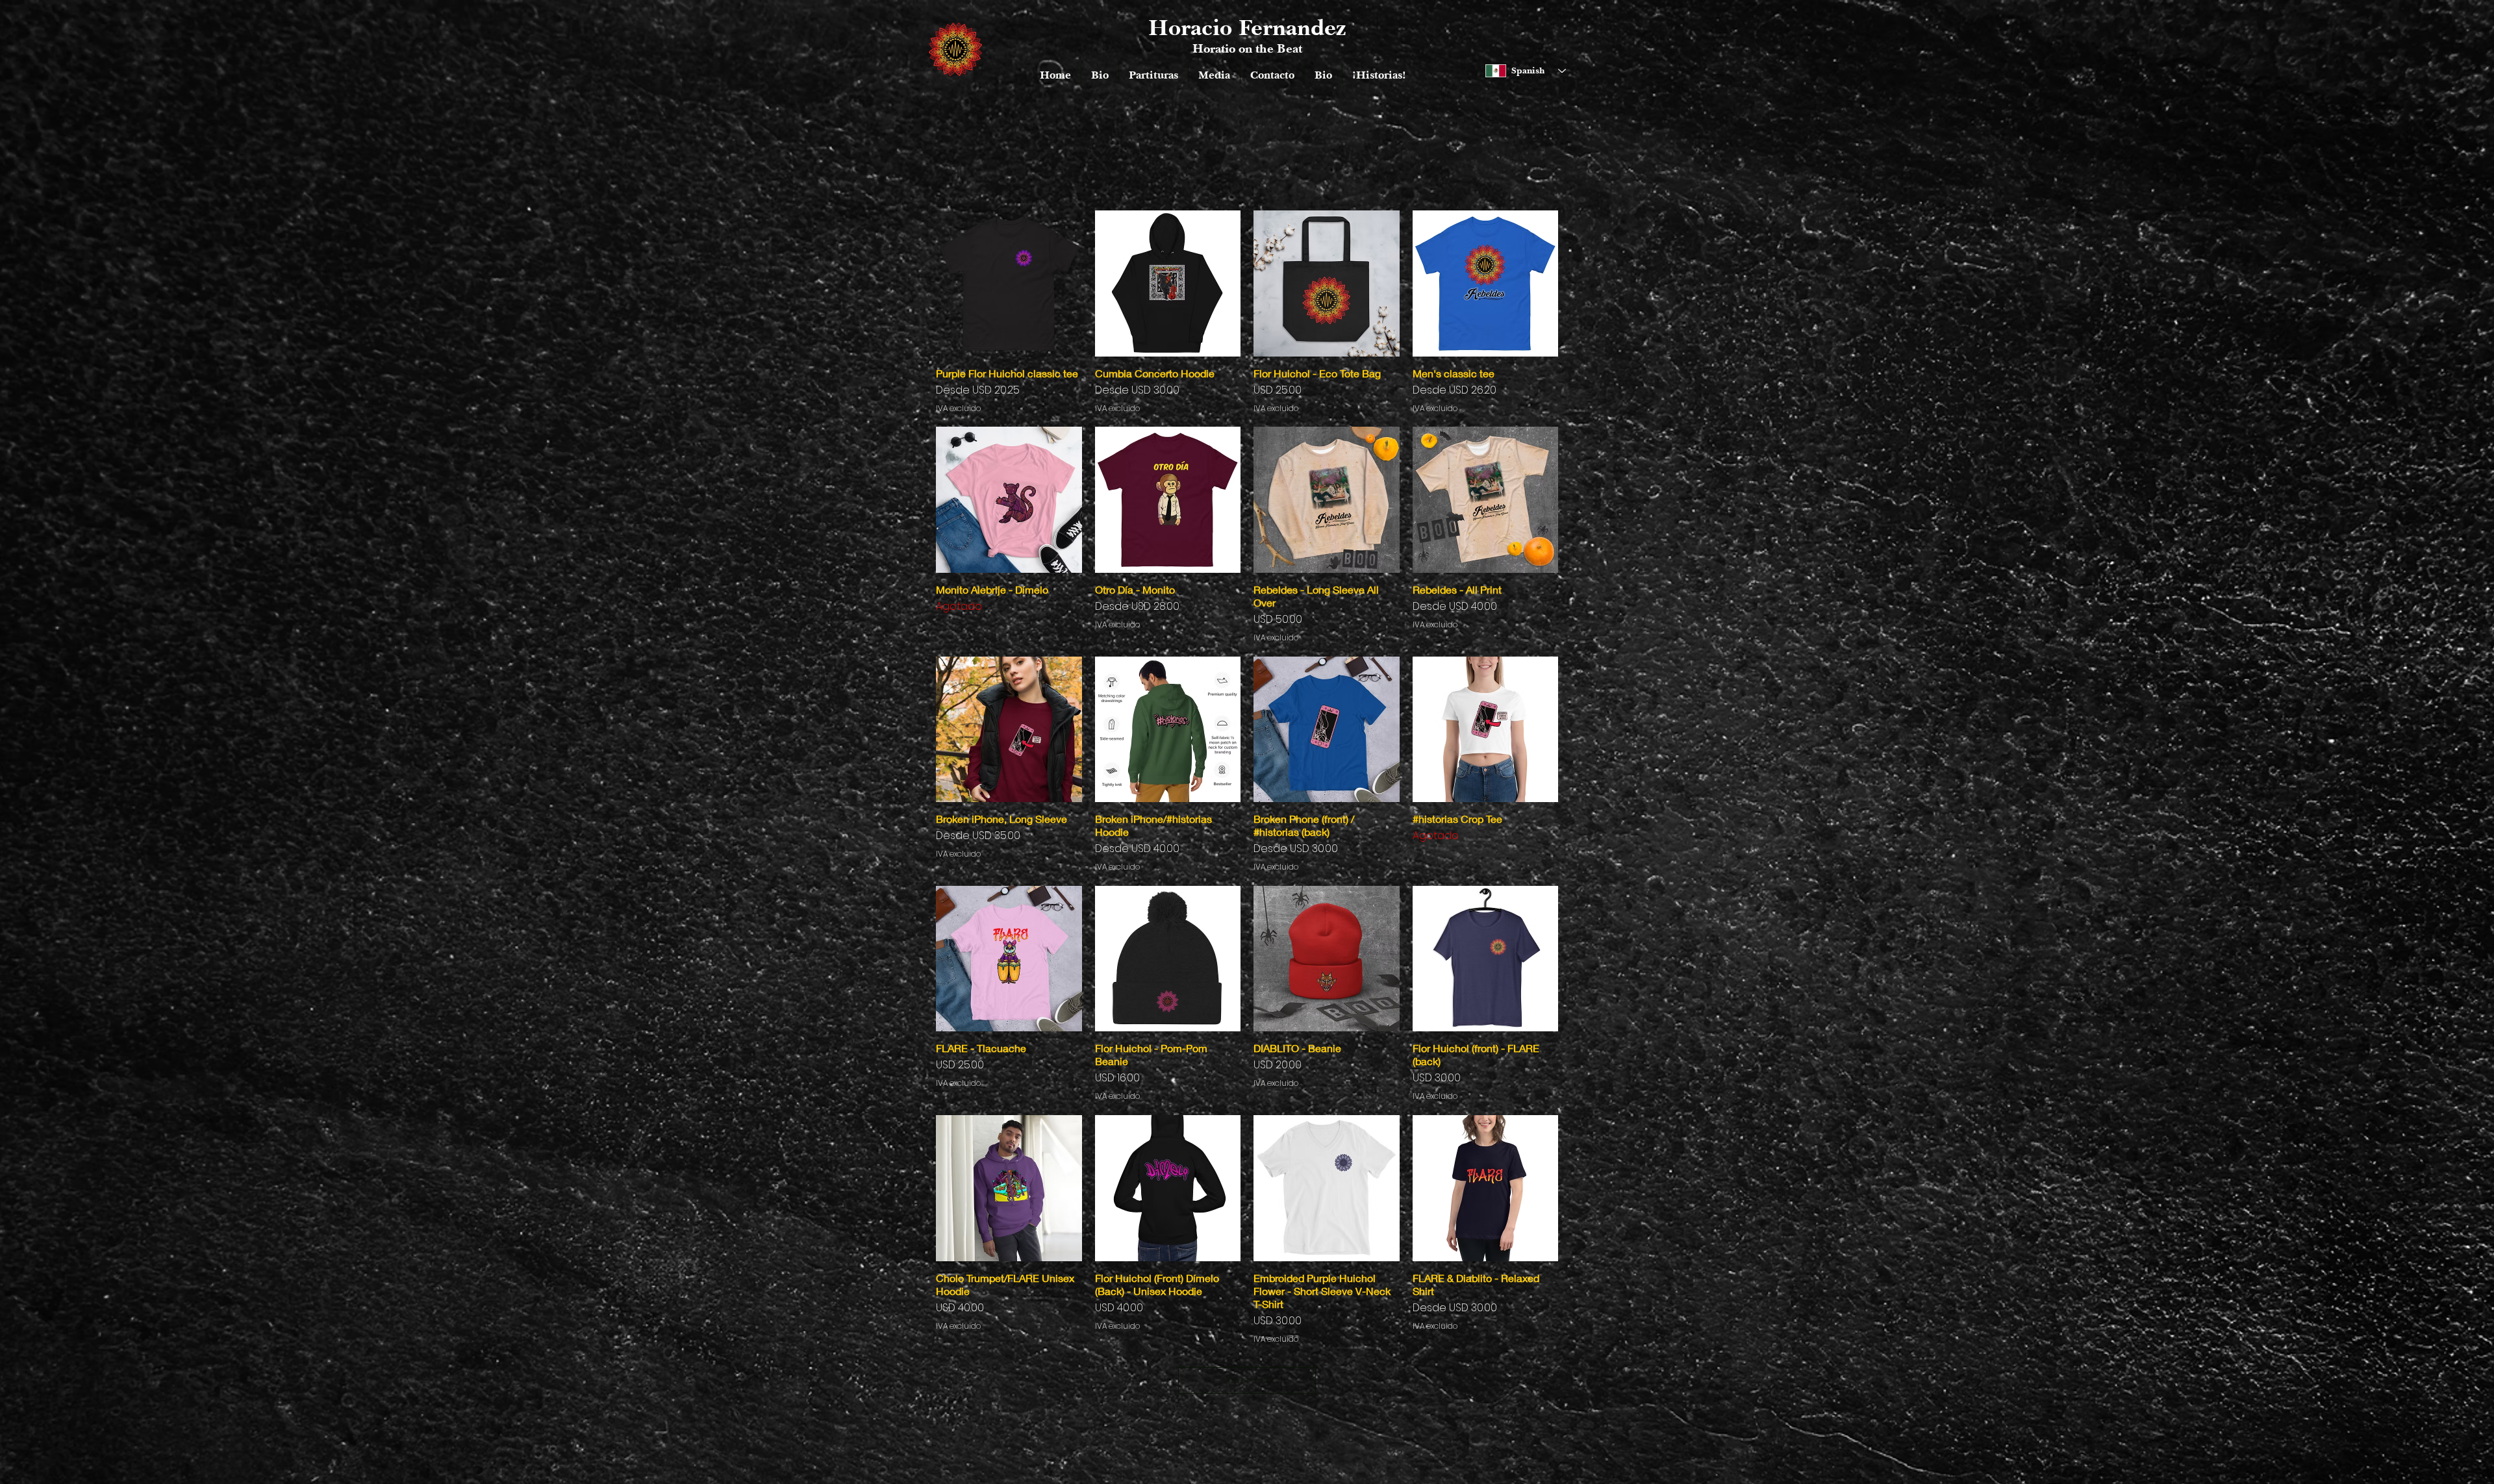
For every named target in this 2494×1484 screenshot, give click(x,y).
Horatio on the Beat (1247, 48)
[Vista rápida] (1009, 283)
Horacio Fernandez (1247, 27)
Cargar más (1247, 1380)
